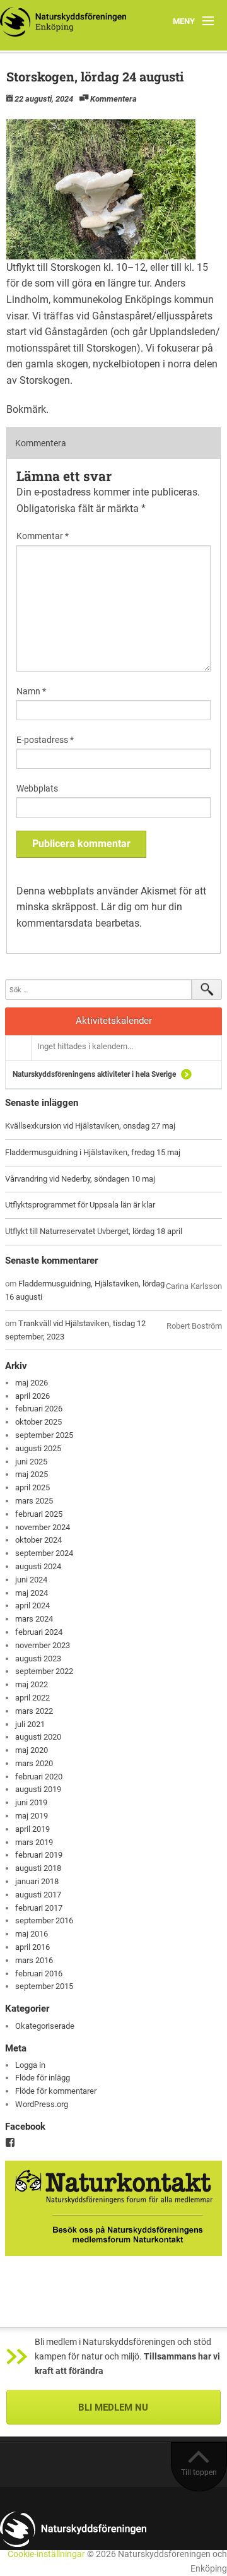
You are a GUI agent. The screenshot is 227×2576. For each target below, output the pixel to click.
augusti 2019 (38, 1789)
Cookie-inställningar (46, 2554)
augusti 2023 (38, 1659)
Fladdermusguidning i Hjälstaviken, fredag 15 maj (93, 1152)
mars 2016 (34, 1960)
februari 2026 (39, 1409)
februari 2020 (39, 1777)
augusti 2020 (38, 1737)
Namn (31, 691)
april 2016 (32, 1947)
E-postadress (45, 740)
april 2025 (32, 1487)
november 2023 (43, 1645)
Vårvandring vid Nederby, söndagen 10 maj (80, 1179)
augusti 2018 (38, 1868)
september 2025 (44, 1435)
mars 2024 (34, 1619)
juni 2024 (31, 1580)
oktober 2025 (38, 1422)
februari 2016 (39, 1974)
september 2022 (44, 1671)
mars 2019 (34, 1842)
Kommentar (43, 536)
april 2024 (32, 1606)
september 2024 (44, 1553)
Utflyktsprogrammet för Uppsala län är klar (80, 1205)
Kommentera (113, 99)
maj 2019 (32, 1816)
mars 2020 (34, 1763)
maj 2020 (32, 1750)
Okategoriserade (45, 2026)
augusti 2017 (38, 1895)
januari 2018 (37, 1881)
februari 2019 (39, 1855)
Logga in (30, 2065)
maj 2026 (32, 1383)
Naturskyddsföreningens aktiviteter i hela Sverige (94, 1074)
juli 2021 (30, 1724)
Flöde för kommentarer (56, 2091)
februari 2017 (39, 1908)
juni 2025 (31, 1462)
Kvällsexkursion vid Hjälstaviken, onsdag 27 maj (90, 1126)
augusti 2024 (38, 1566)
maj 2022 (32, 1684)
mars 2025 (34, 1501)
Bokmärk (26, 409)
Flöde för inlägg (43, 2078)
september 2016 (44, 1920)
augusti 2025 (38, 1448)
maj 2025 (32, 1474)
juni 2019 (31, 1802)
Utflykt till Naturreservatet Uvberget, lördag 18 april (94, 1231)
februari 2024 (39, 1632)
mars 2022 (34, 1711)
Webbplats (37, 788)
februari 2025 (39, 1514)
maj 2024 (32, 1593)
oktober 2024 (38, 1540)
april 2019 (32, 1829)
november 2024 (43, 1527)
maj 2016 (32, 1934)
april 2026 (32, 1396)
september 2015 (44, 1986)
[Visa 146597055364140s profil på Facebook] (10, 2142)
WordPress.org (42, 2104)
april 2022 (32, 1698)
